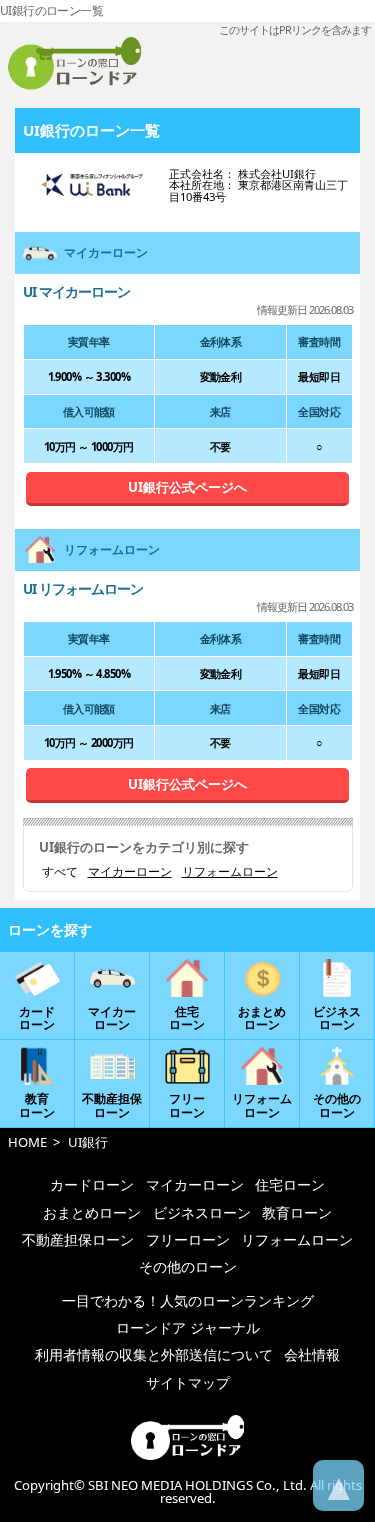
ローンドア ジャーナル (188, 1327)
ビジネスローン (202, 1212)
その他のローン (188, 1266)
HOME (27, 1142)
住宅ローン (290, 1184)
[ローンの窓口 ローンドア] (187, 1456)
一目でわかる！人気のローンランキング (188, 1300)
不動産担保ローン (78, 1239)
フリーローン (188, 1239)
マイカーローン (130, 872)
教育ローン (297, 1212)
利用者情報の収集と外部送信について (154, 1354)
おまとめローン (92, 1212)
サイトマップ (188, 1382)
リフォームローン (230, 872)
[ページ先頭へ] (338, 1485)
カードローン (92, 1184)
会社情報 (312, 1354)
